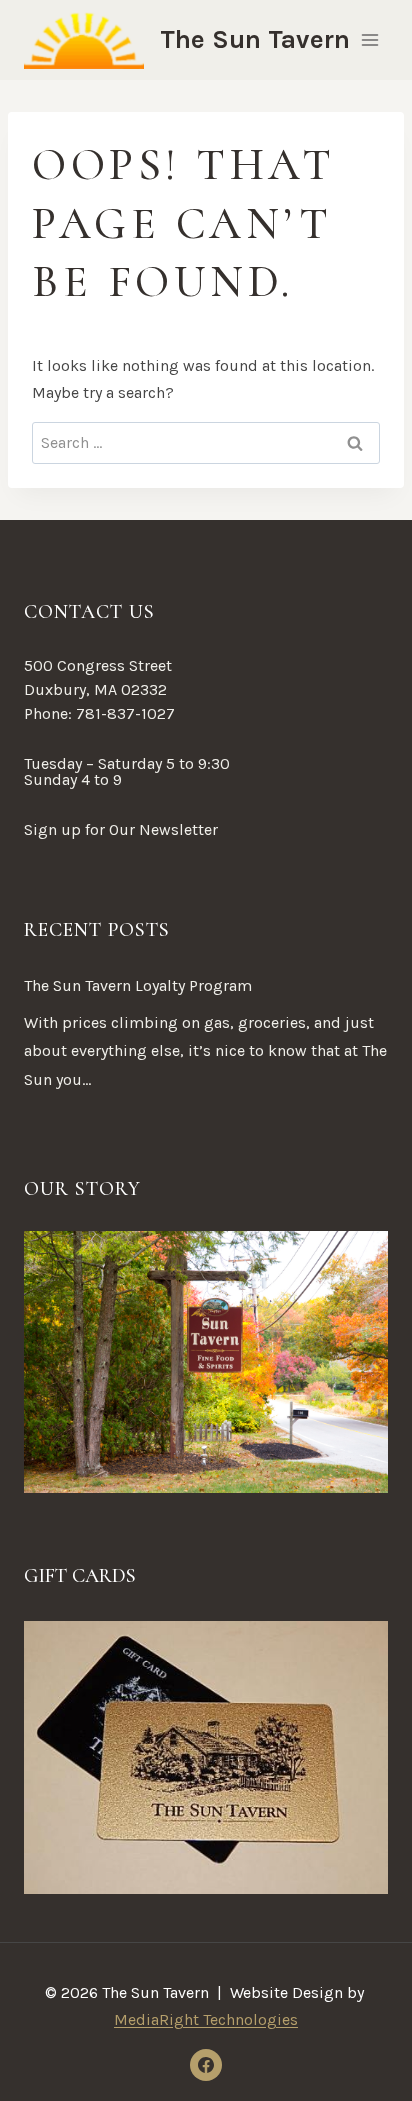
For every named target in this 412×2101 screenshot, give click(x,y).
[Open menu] (369, 39)
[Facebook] (206, 2065)
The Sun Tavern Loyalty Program (138, 985)
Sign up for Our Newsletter (121, 829)
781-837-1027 (125, 713)
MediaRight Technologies (206, 2019)
